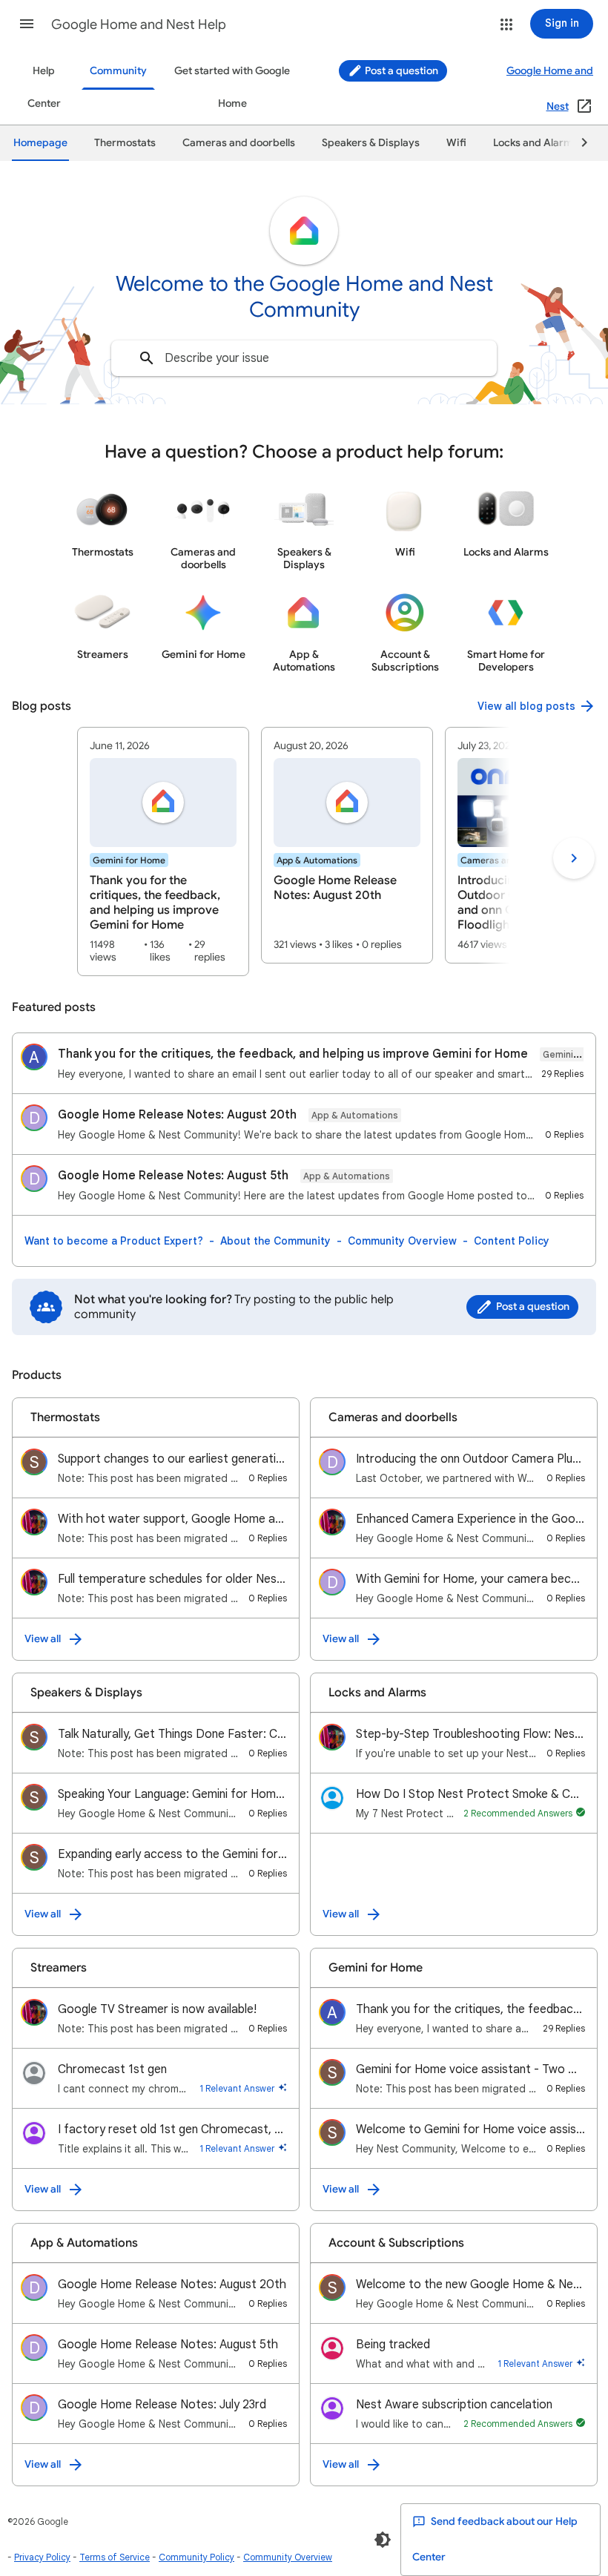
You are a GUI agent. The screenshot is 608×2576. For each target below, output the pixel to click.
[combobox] (304, 358)
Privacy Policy (42, 2557)
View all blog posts (526, 706)
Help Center (44, 87)
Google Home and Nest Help (139, 24)
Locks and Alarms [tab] (536, 143)
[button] (27, 24)
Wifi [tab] (456, 143)
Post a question (400, 71)
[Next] (578, 143)
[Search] (147, 358)
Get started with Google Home (232, 87)
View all (43, 1639)
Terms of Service (115, 2557)
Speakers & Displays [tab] (371, 143)
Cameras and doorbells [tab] (239, 143)
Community (118, 71)
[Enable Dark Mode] (383, 2540)
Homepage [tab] (40, 143)
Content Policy (512, 1241)
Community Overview (402, 1241)
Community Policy (196, 2557)
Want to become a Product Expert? (114, 1241)
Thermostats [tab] (125, 143)
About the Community (275, 1241)
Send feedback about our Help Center (495, 2539)
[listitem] (163, 851)
